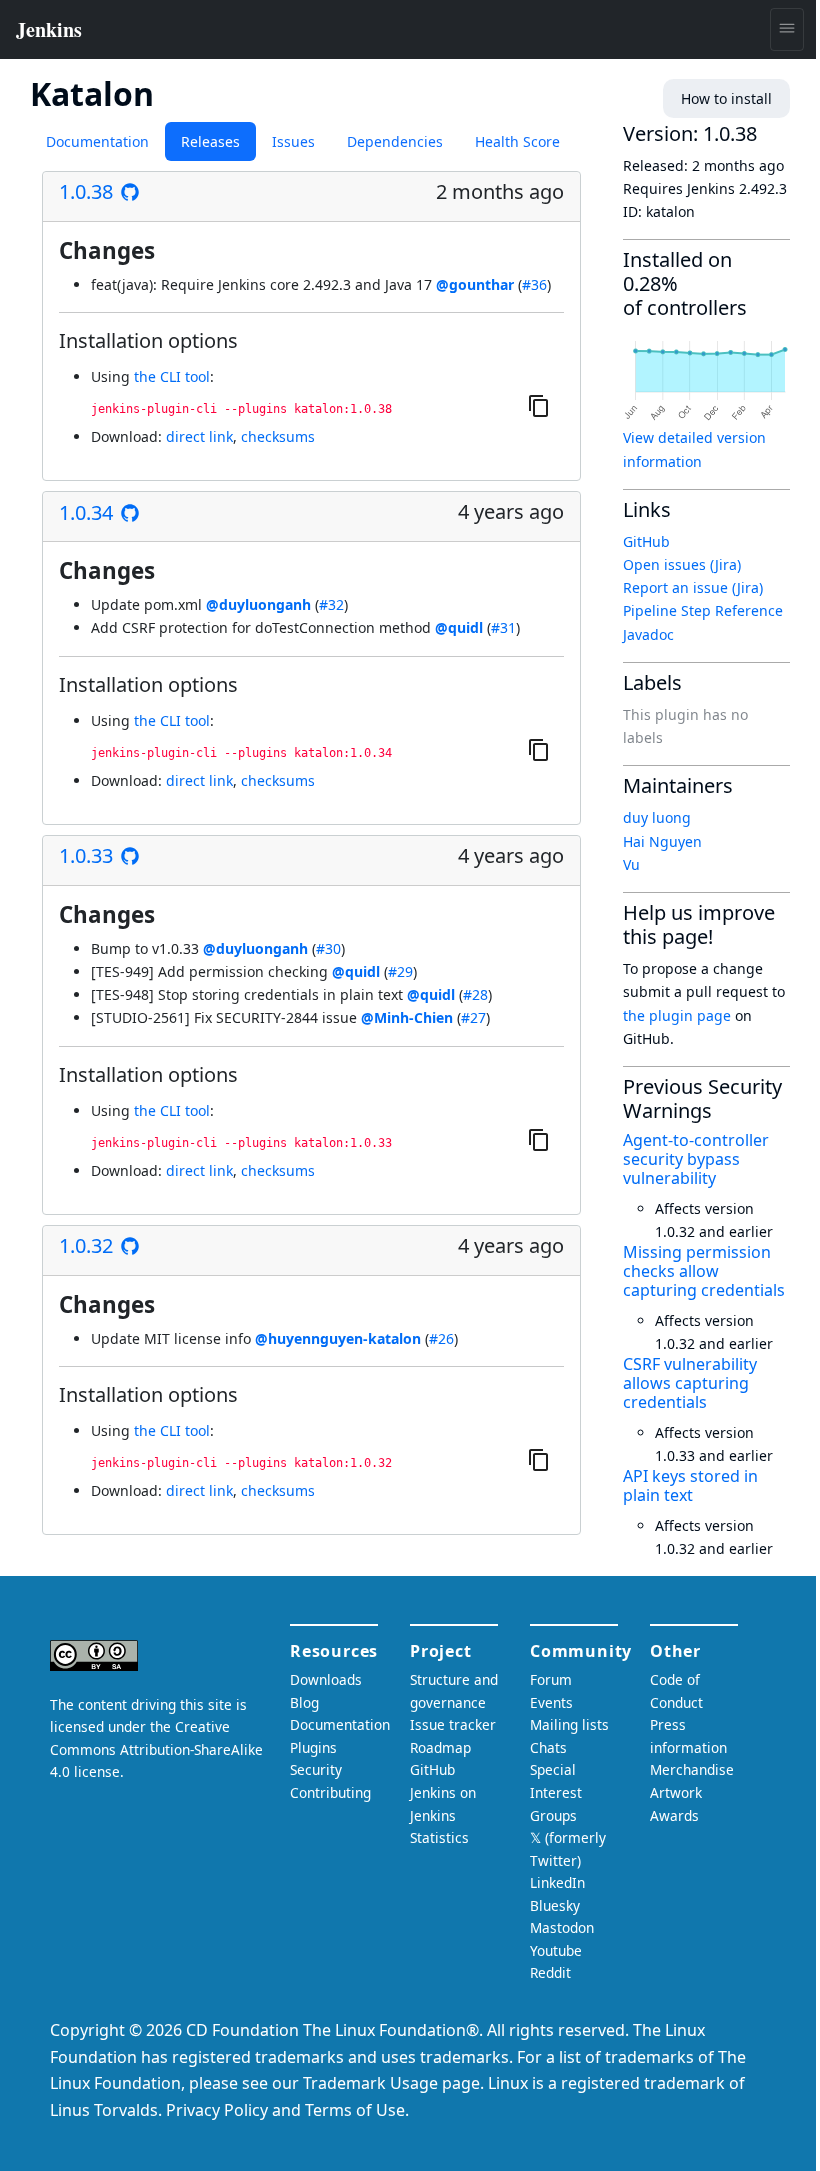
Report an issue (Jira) (693, 587)
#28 (475, 994)
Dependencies (395, 141)
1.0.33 (86, 856)
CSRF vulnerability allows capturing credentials (690, 1383)
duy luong (657, 817)
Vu (631, 864)
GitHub (646, 541)
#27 (473, 1017)
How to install (726, 98)
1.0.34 (86, 513)
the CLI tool (172, 376)
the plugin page (677, 1015)
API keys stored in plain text (690, 1485)
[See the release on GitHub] (130, 192)
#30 (328, 948)
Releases (210, 141)
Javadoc (648, 634)
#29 (400, 971)
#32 (331, 604)
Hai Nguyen (662, 841)
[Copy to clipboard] (539, 405)
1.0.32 (86, 1246)
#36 (534, 284)
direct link (199, 436)
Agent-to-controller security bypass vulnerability (696, 1159)
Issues (293, 141)
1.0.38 (86, 192)
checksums (278, 436)
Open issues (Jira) (682, 564)
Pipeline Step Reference (703, 610)
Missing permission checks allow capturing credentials (704, 1271)
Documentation (97, 141)
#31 (503, 627)
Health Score (517, 141)
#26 (441, 1338)
